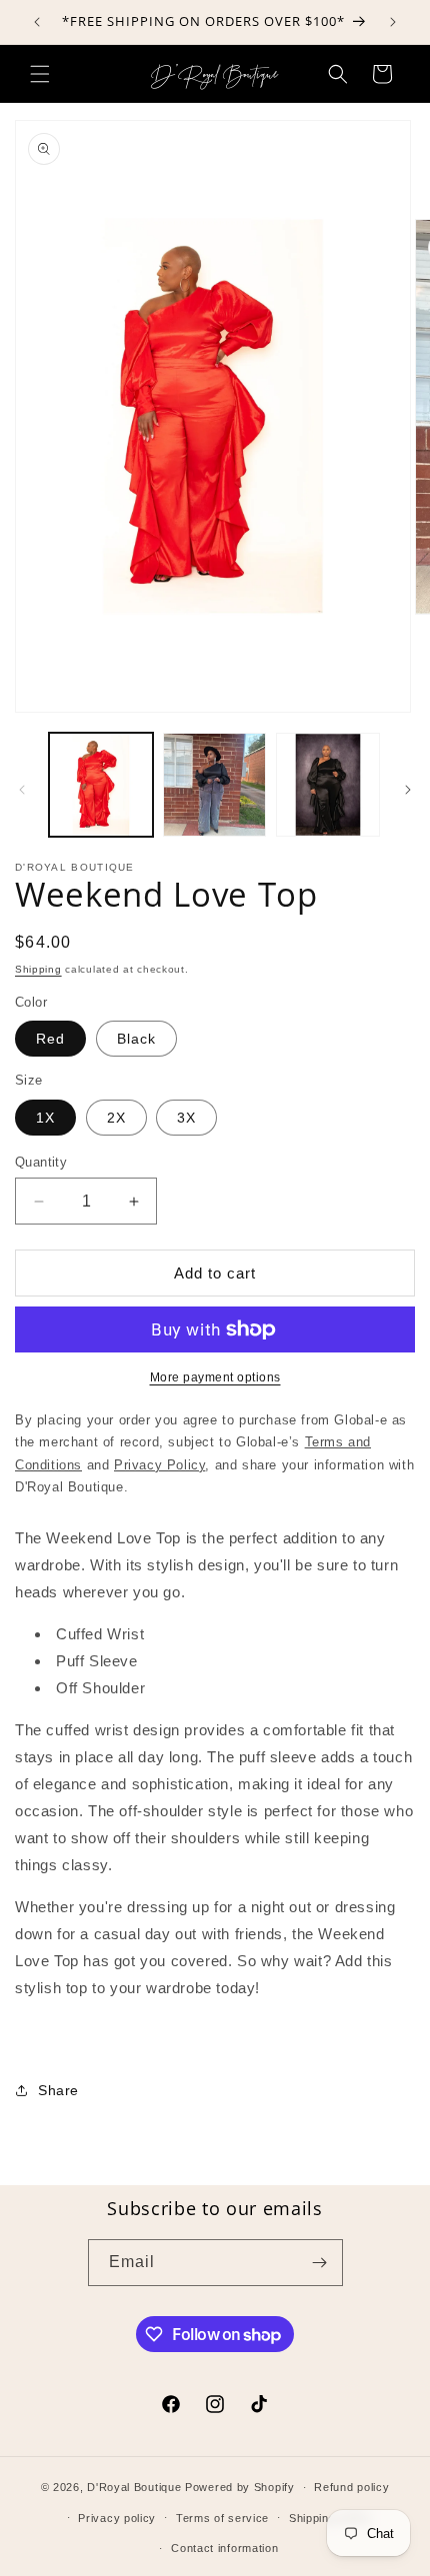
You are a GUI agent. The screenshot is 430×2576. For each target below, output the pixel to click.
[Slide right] (408, 790)
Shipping (38, 969)
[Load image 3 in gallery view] (328, 785)
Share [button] (58, 2090)
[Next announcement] (393, 22)
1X (45, 1118)
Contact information (224, 2548)
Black (136, 1039)
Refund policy (351, 2487)
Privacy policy (117, 2518)
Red (50, 1039)
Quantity (41, 1162)
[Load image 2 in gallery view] (215, 785)
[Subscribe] (320, 2263)
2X (116, 1118)
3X (186, 1118)
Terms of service (222, 2518)
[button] (40, 74)
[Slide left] (22, 790)
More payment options (215, 1377)
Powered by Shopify (240, 2487)
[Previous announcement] (37, 22)
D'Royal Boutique (134, 2487)
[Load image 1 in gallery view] (101, 785)
